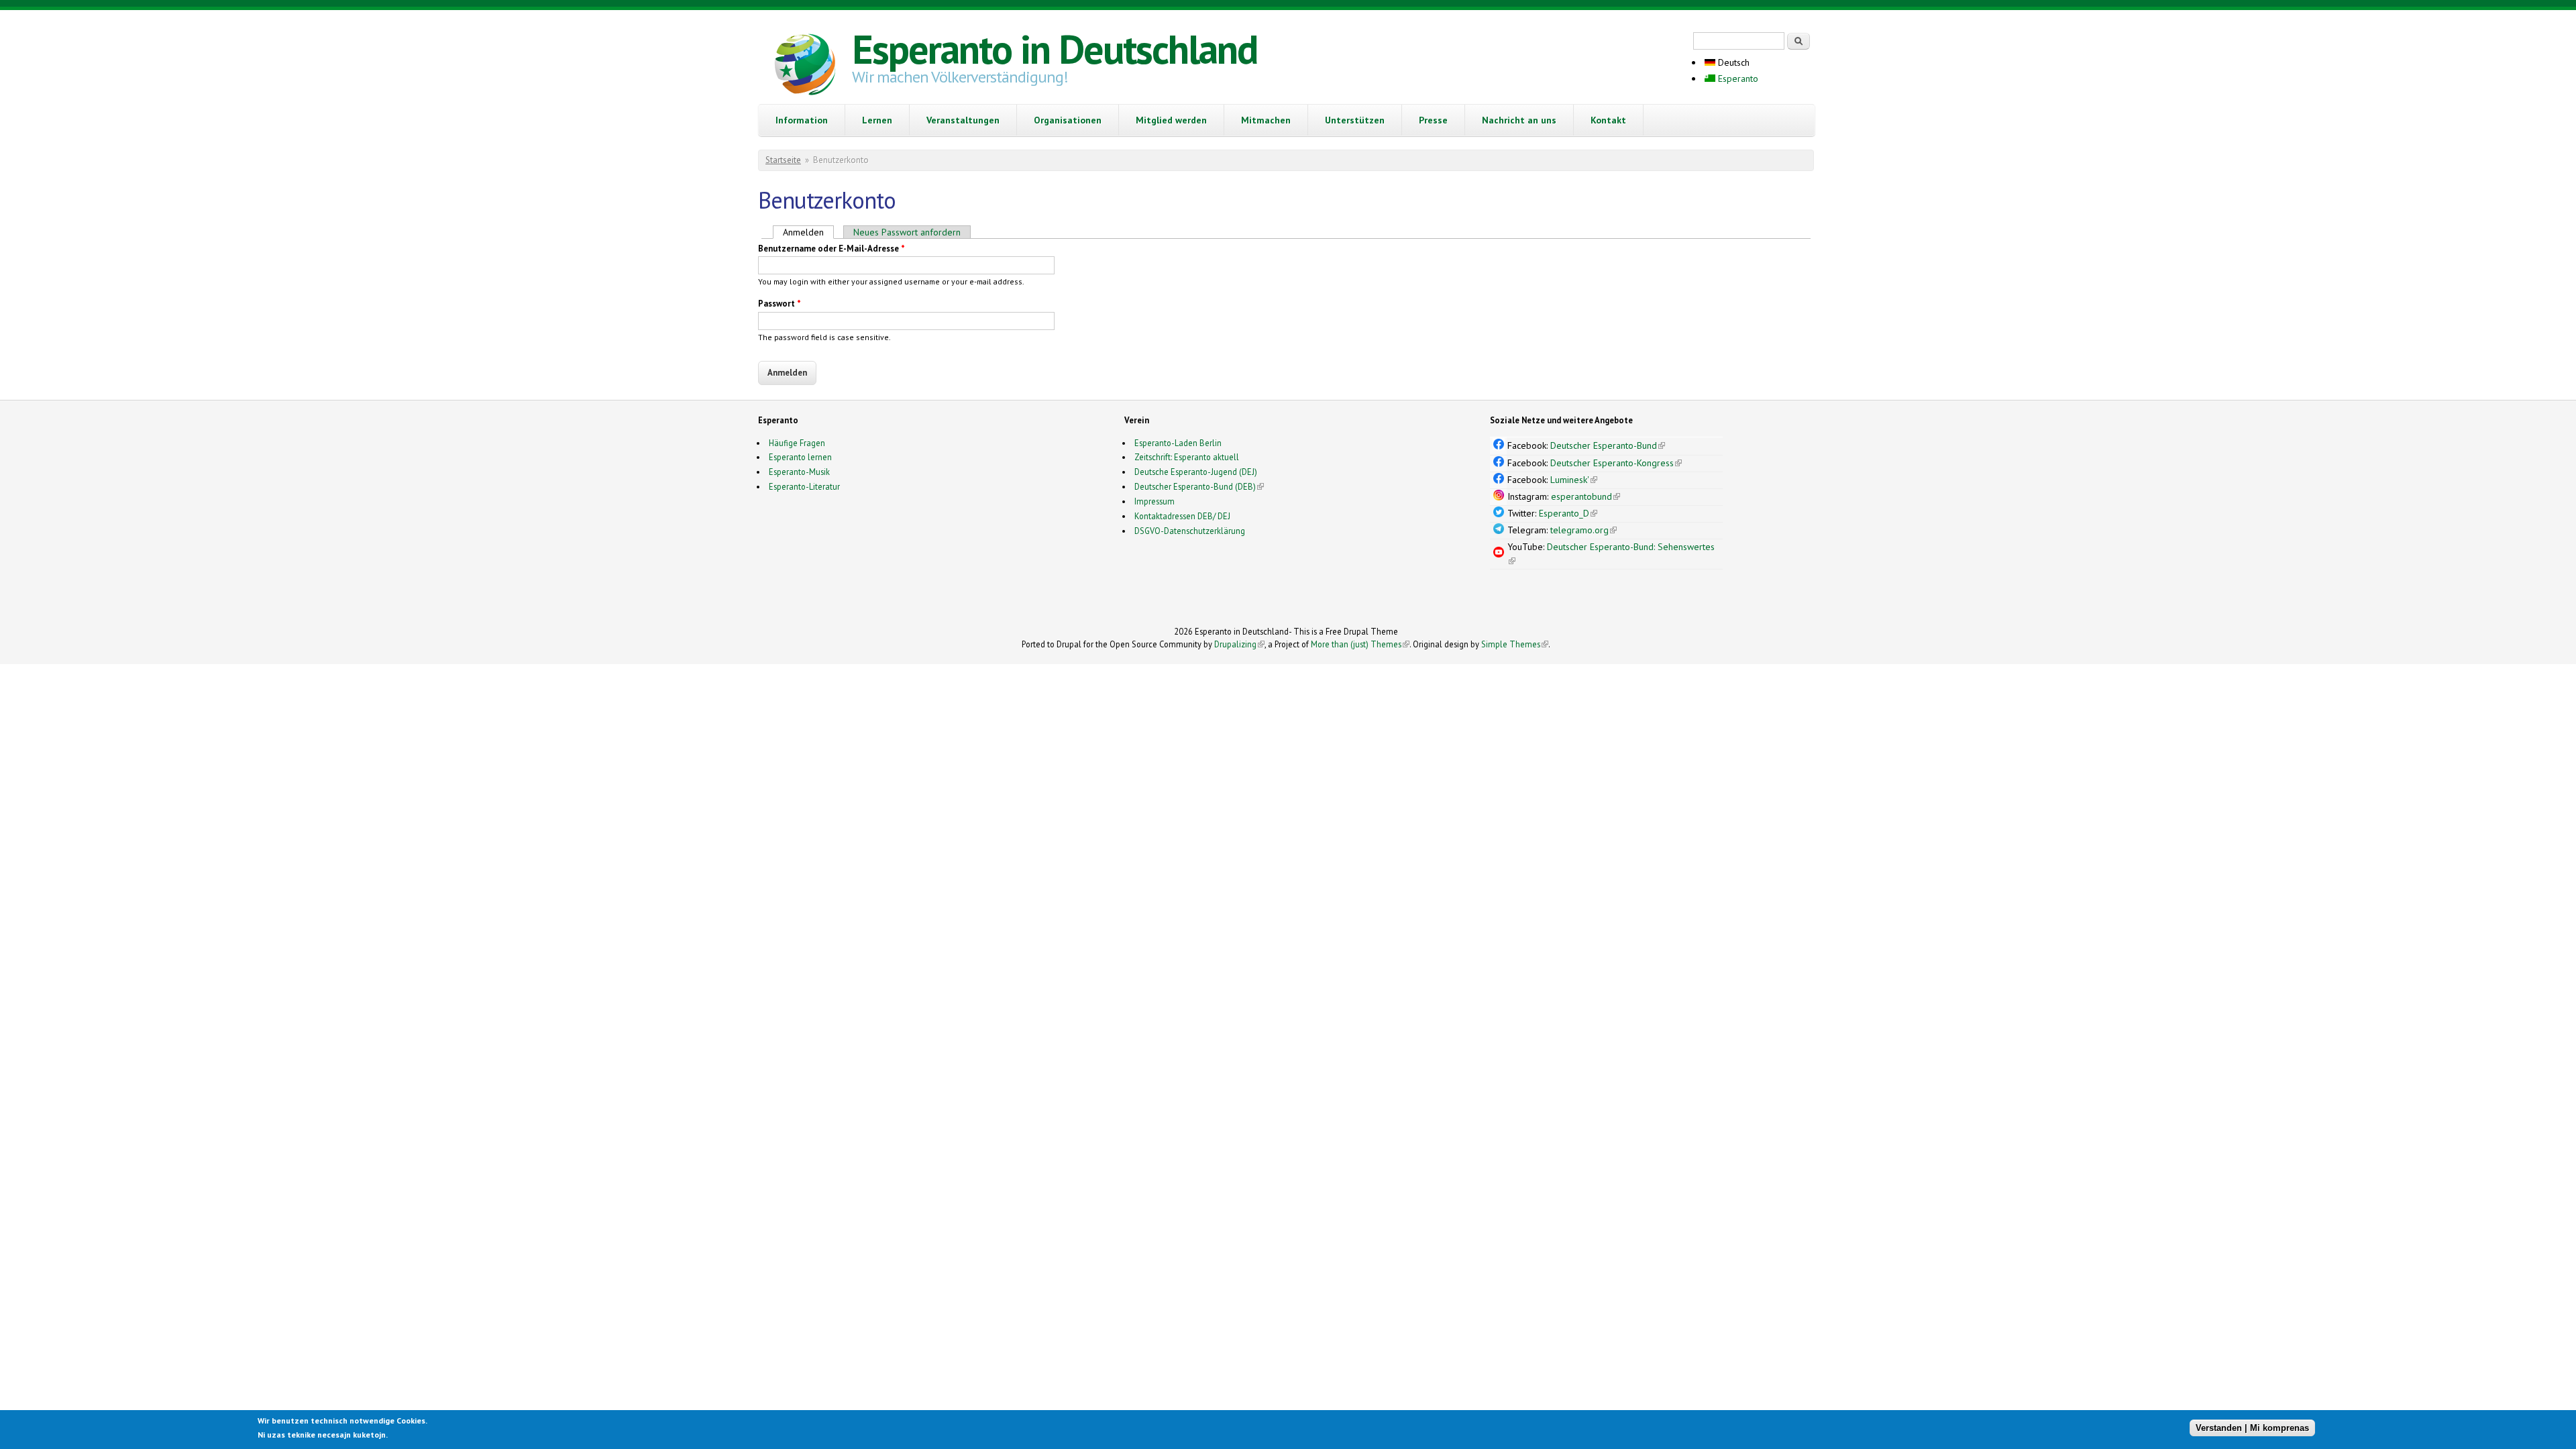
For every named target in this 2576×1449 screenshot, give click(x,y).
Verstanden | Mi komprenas (2252, 1427)
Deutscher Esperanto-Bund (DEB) (1195, 486)
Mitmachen (1266, 120)
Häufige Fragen (797, 443)
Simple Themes (1515, 644)
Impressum (1155, 501)
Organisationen (1068, 120)
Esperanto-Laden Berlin (1178, 443)
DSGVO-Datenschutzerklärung (1190, 531)
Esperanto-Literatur (804, 486)
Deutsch (1732, 62)
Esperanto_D (1568, 513)
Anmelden (808, 232)
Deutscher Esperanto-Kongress (1616, 463)
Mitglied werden (1171, 120)
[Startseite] (805, 66)
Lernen (877, 120)
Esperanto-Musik (799, 472)
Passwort (780, 304)
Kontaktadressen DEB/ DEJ (1182, 516)
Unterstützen (1355, 120)
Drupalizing (1239, 644)
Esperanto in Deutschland (1055, 49)
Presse (1433, 120)
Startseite (783, 160)
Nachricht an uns (1519, 120)
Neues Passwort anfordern (907, 232)
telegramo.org (1584, 530)
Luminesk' (1574, 480)
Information (802, 120)
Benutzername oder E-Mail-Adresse (831, 249)
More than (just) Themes (1360, 644)
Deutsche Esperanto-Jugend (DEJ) (1196, 472)
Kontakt (1608, 120)
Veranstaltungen (963, 120)
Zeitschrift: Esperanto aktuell (1187, 457)
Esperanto (1737, 78)
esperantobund (1586, 496)
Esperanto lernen (800, 457)
